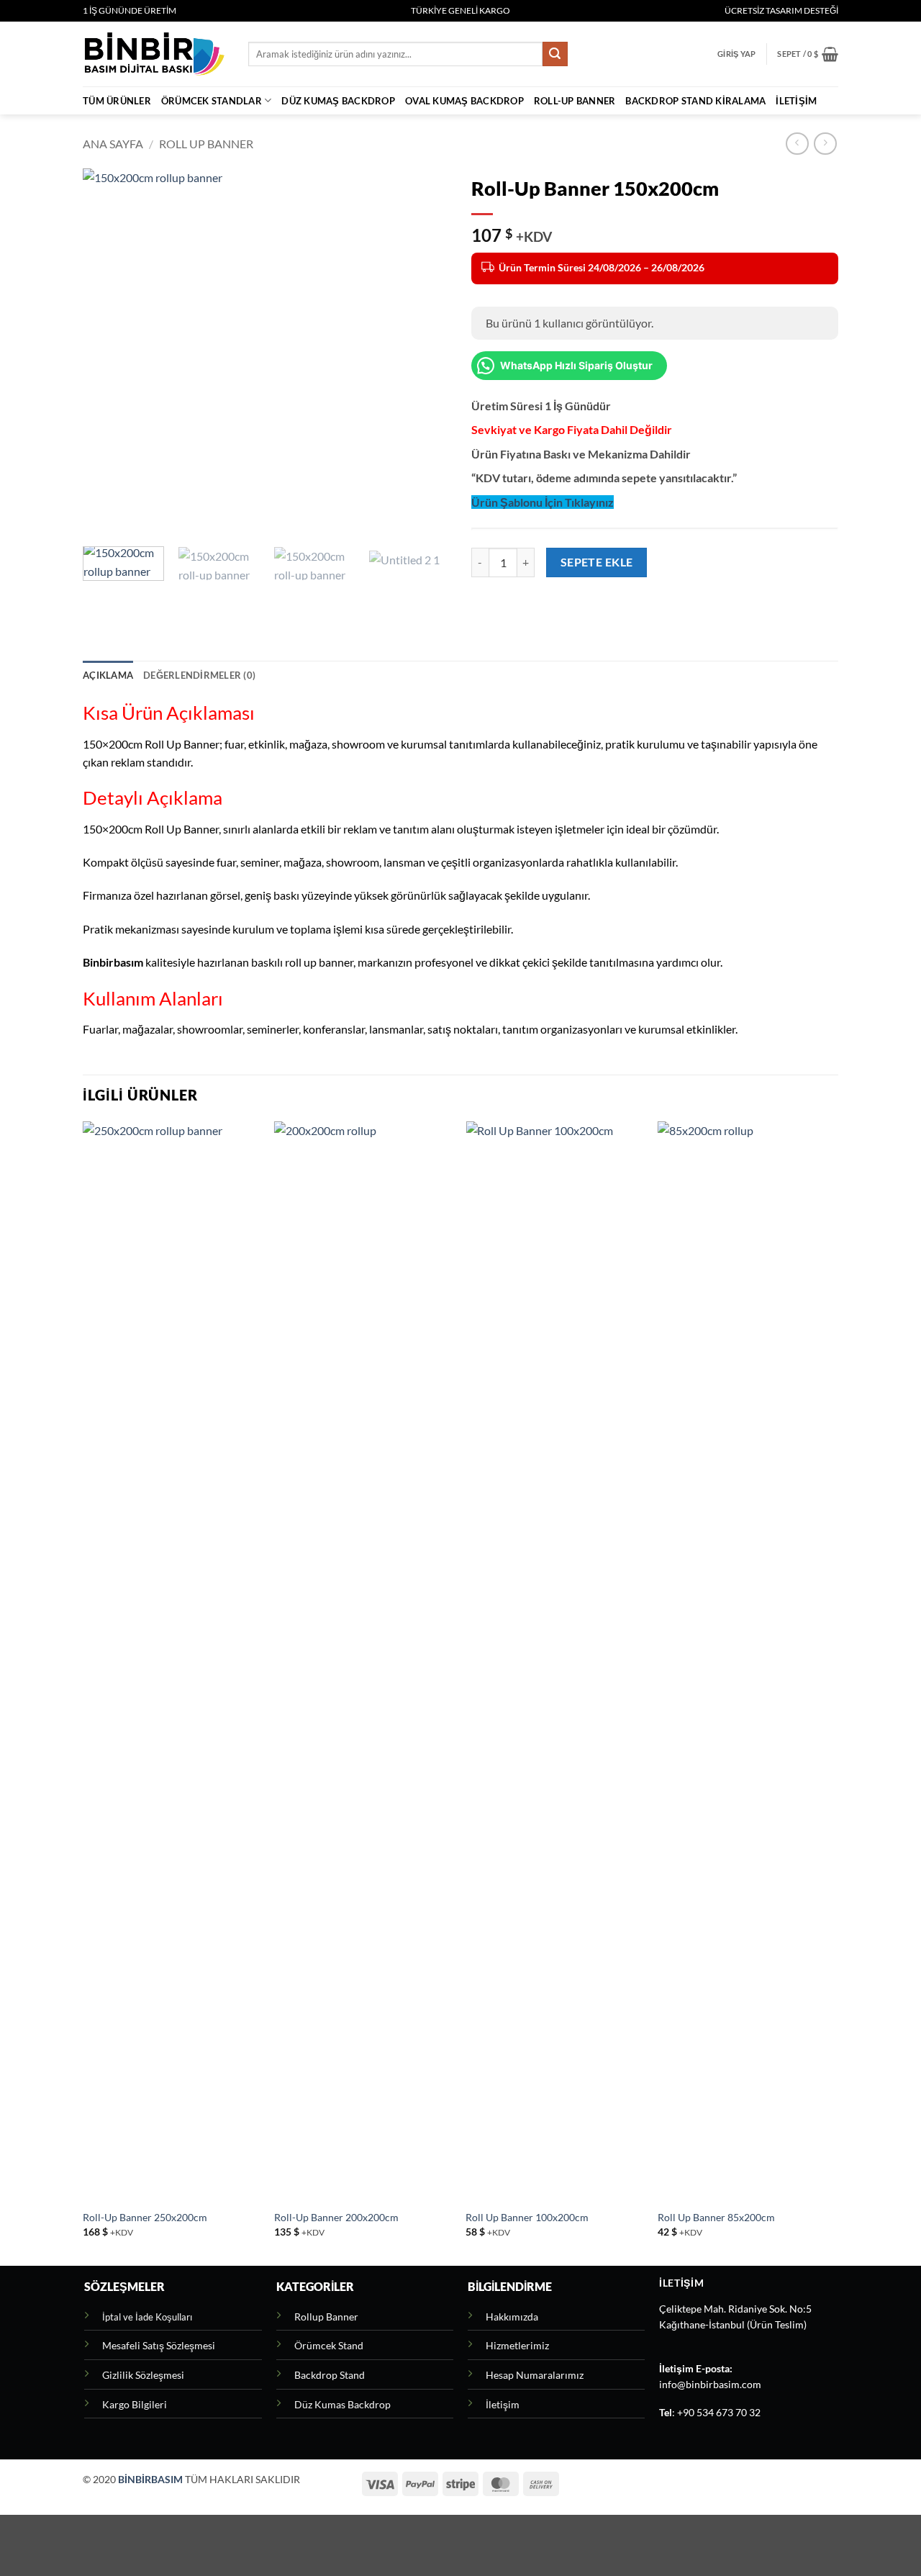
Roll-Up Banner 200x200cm (336, 2217)
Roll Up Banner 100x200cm (527, 2217)
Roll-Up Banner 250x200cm (145, 2217)
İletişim (796, 101)
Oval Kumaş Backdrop (464, 101)
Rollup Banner (326, 2317)
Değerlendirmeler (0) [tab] (199, 675)
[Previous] (108, 352)
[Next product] (797, 144)
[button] (736, 54)
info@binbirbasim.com (710, 2385)
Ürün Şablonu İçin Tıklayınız (543, 502)
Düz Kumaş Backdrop (338, 101)
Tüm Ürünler (117, 101)
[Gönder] (555, 54)
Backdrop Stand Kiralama (695, 101)
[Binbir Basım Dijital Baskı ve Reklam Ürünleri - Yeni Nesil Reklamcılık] (155, 54)
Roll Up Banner (206, 144)
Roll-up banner (575, 101)
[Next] (425, 352)
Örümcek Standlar (212, 101)
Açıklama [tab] (108, 675)
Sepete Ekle (597, 562)
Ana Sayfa (113, 144)
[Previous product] (825, 144)
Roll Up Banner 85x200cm (716, 2217)
